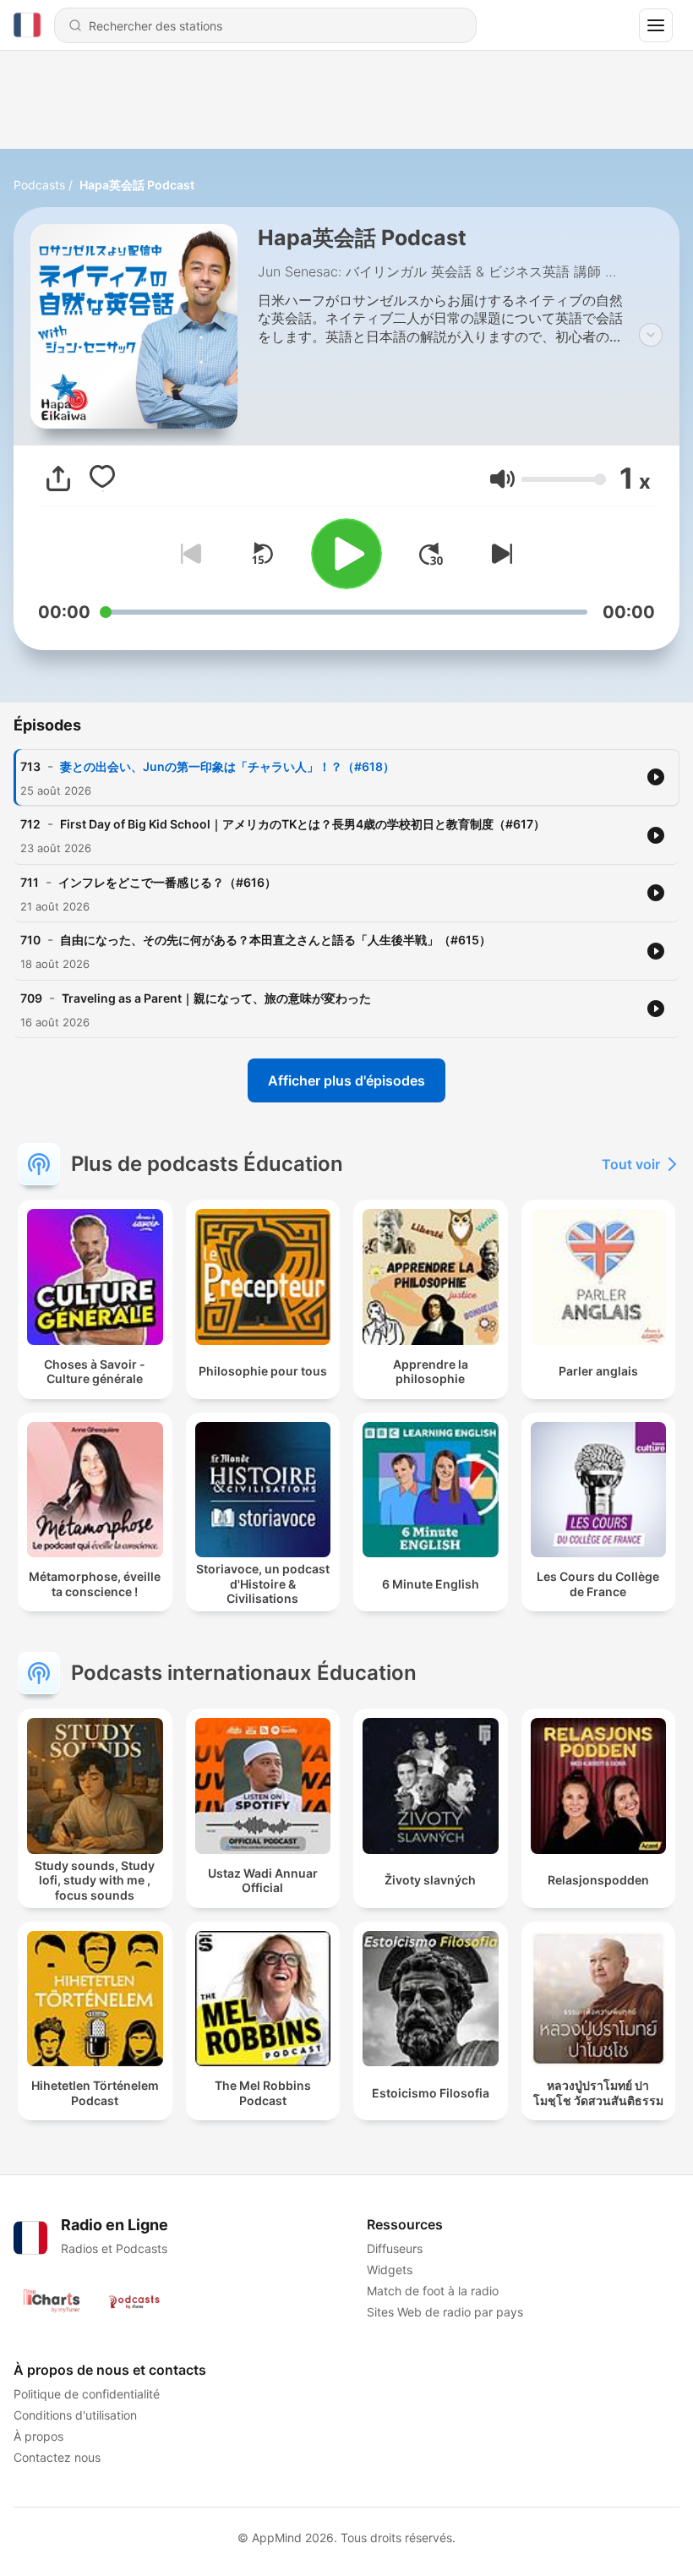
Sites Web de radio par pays (445, 2312)
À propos (38, 2436)
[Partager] (58, 479)
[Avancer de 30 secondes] (431, 554)
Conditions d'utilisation (75, 2415)
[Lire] (346, 554)
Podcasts (39, 185)
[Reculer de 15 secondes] (262, 554)
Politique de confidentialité (87, 2394)
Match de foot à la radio (433, 2291)
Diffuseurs (395, 2248)
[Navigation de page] (656, 25)
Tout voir (631, 1164)
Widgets (390, 2270)
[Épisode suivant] (499, 554)
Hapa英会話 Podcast (137, 185)
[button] (502, 479)
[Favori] (102, 479)
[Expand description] (651, 335)
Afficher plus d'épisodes (346, 1080)
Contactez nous (57, 2457)
